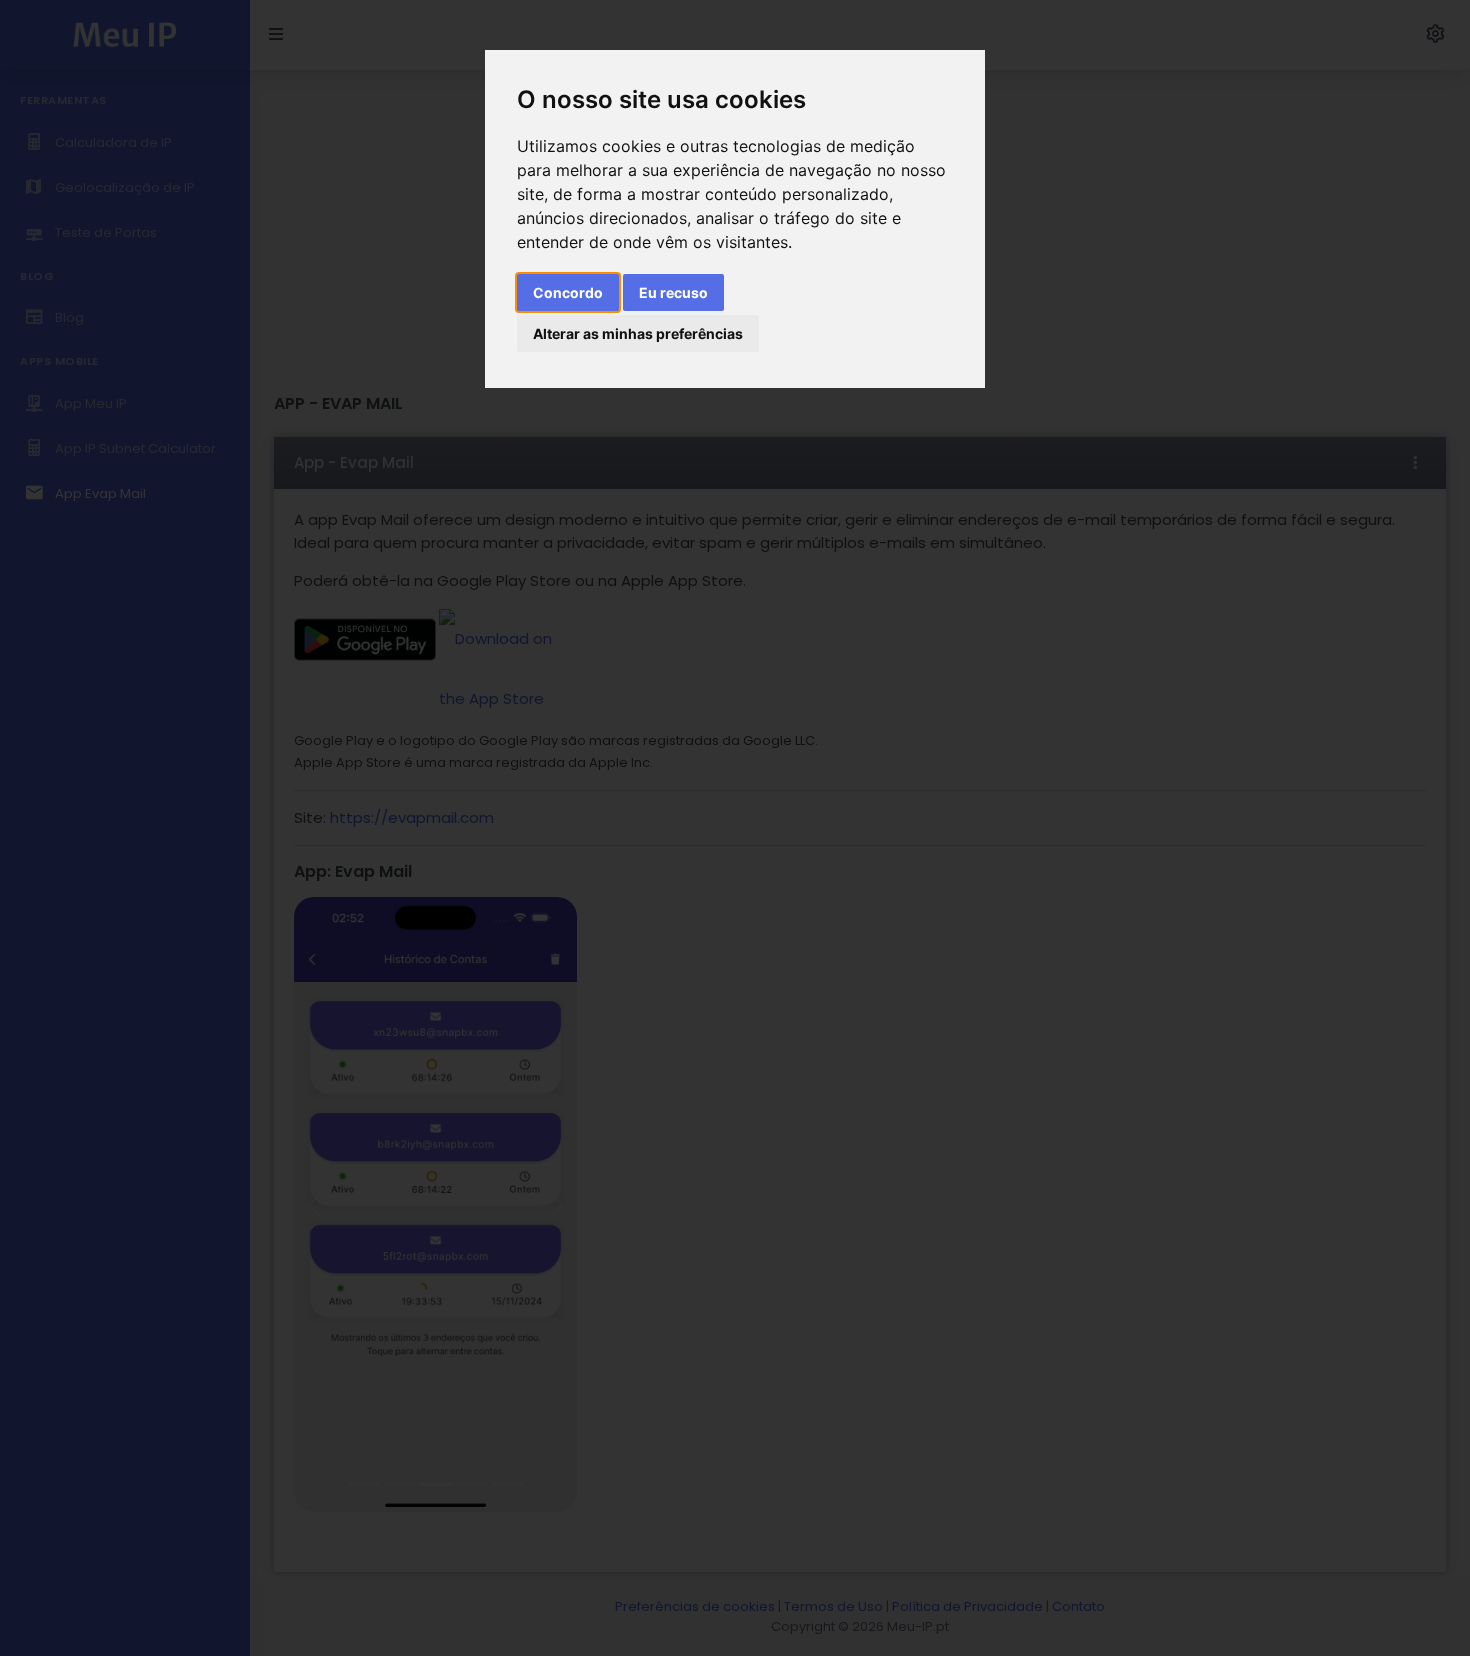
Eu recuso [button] (673, 292)
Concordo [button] (568, 292)
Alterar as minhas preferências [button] (638, 333)
